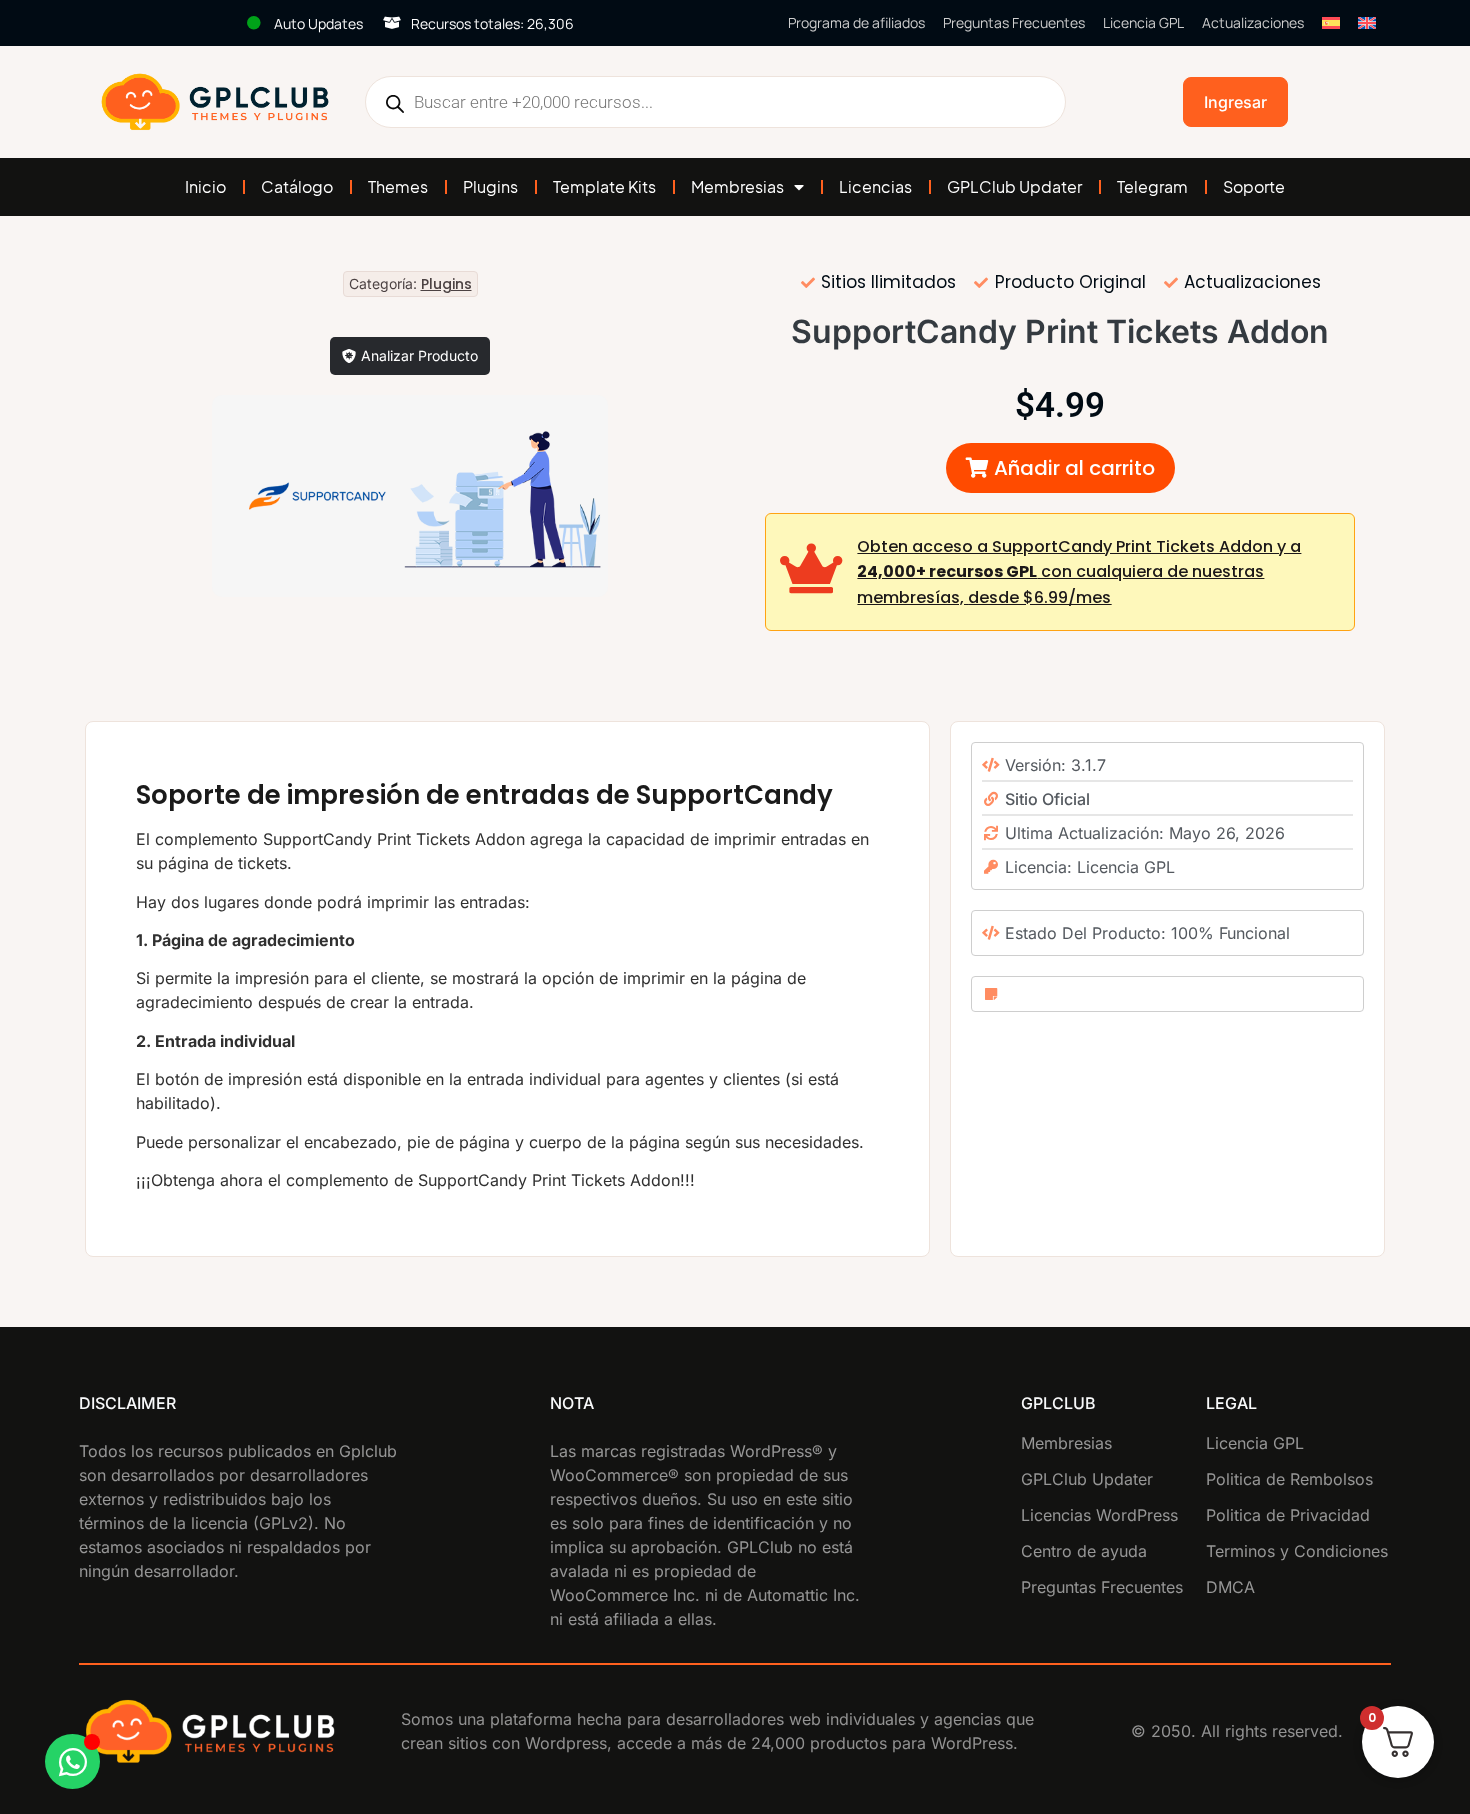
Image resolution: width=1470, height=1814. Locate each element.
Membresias (737, 186)
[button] (1060, 468)
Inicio (205, 186)
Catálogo (297, 186)
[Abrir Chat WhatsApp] (72, 1761)
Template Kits (604, 186)
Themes (398, 186)
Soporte (1254, 186)
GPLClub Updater (1014, 186)
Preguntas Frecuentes (1014, 22)
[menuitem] (1331, 23)
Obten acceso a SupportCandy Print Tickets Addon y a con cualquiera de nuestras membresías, (1079, 572)
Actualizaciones (1253, 22)
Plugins (490, 186)
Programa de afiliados (856, 22)
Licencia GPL (1143, 22)
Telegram (1152, 186)
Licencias (875, 186)
